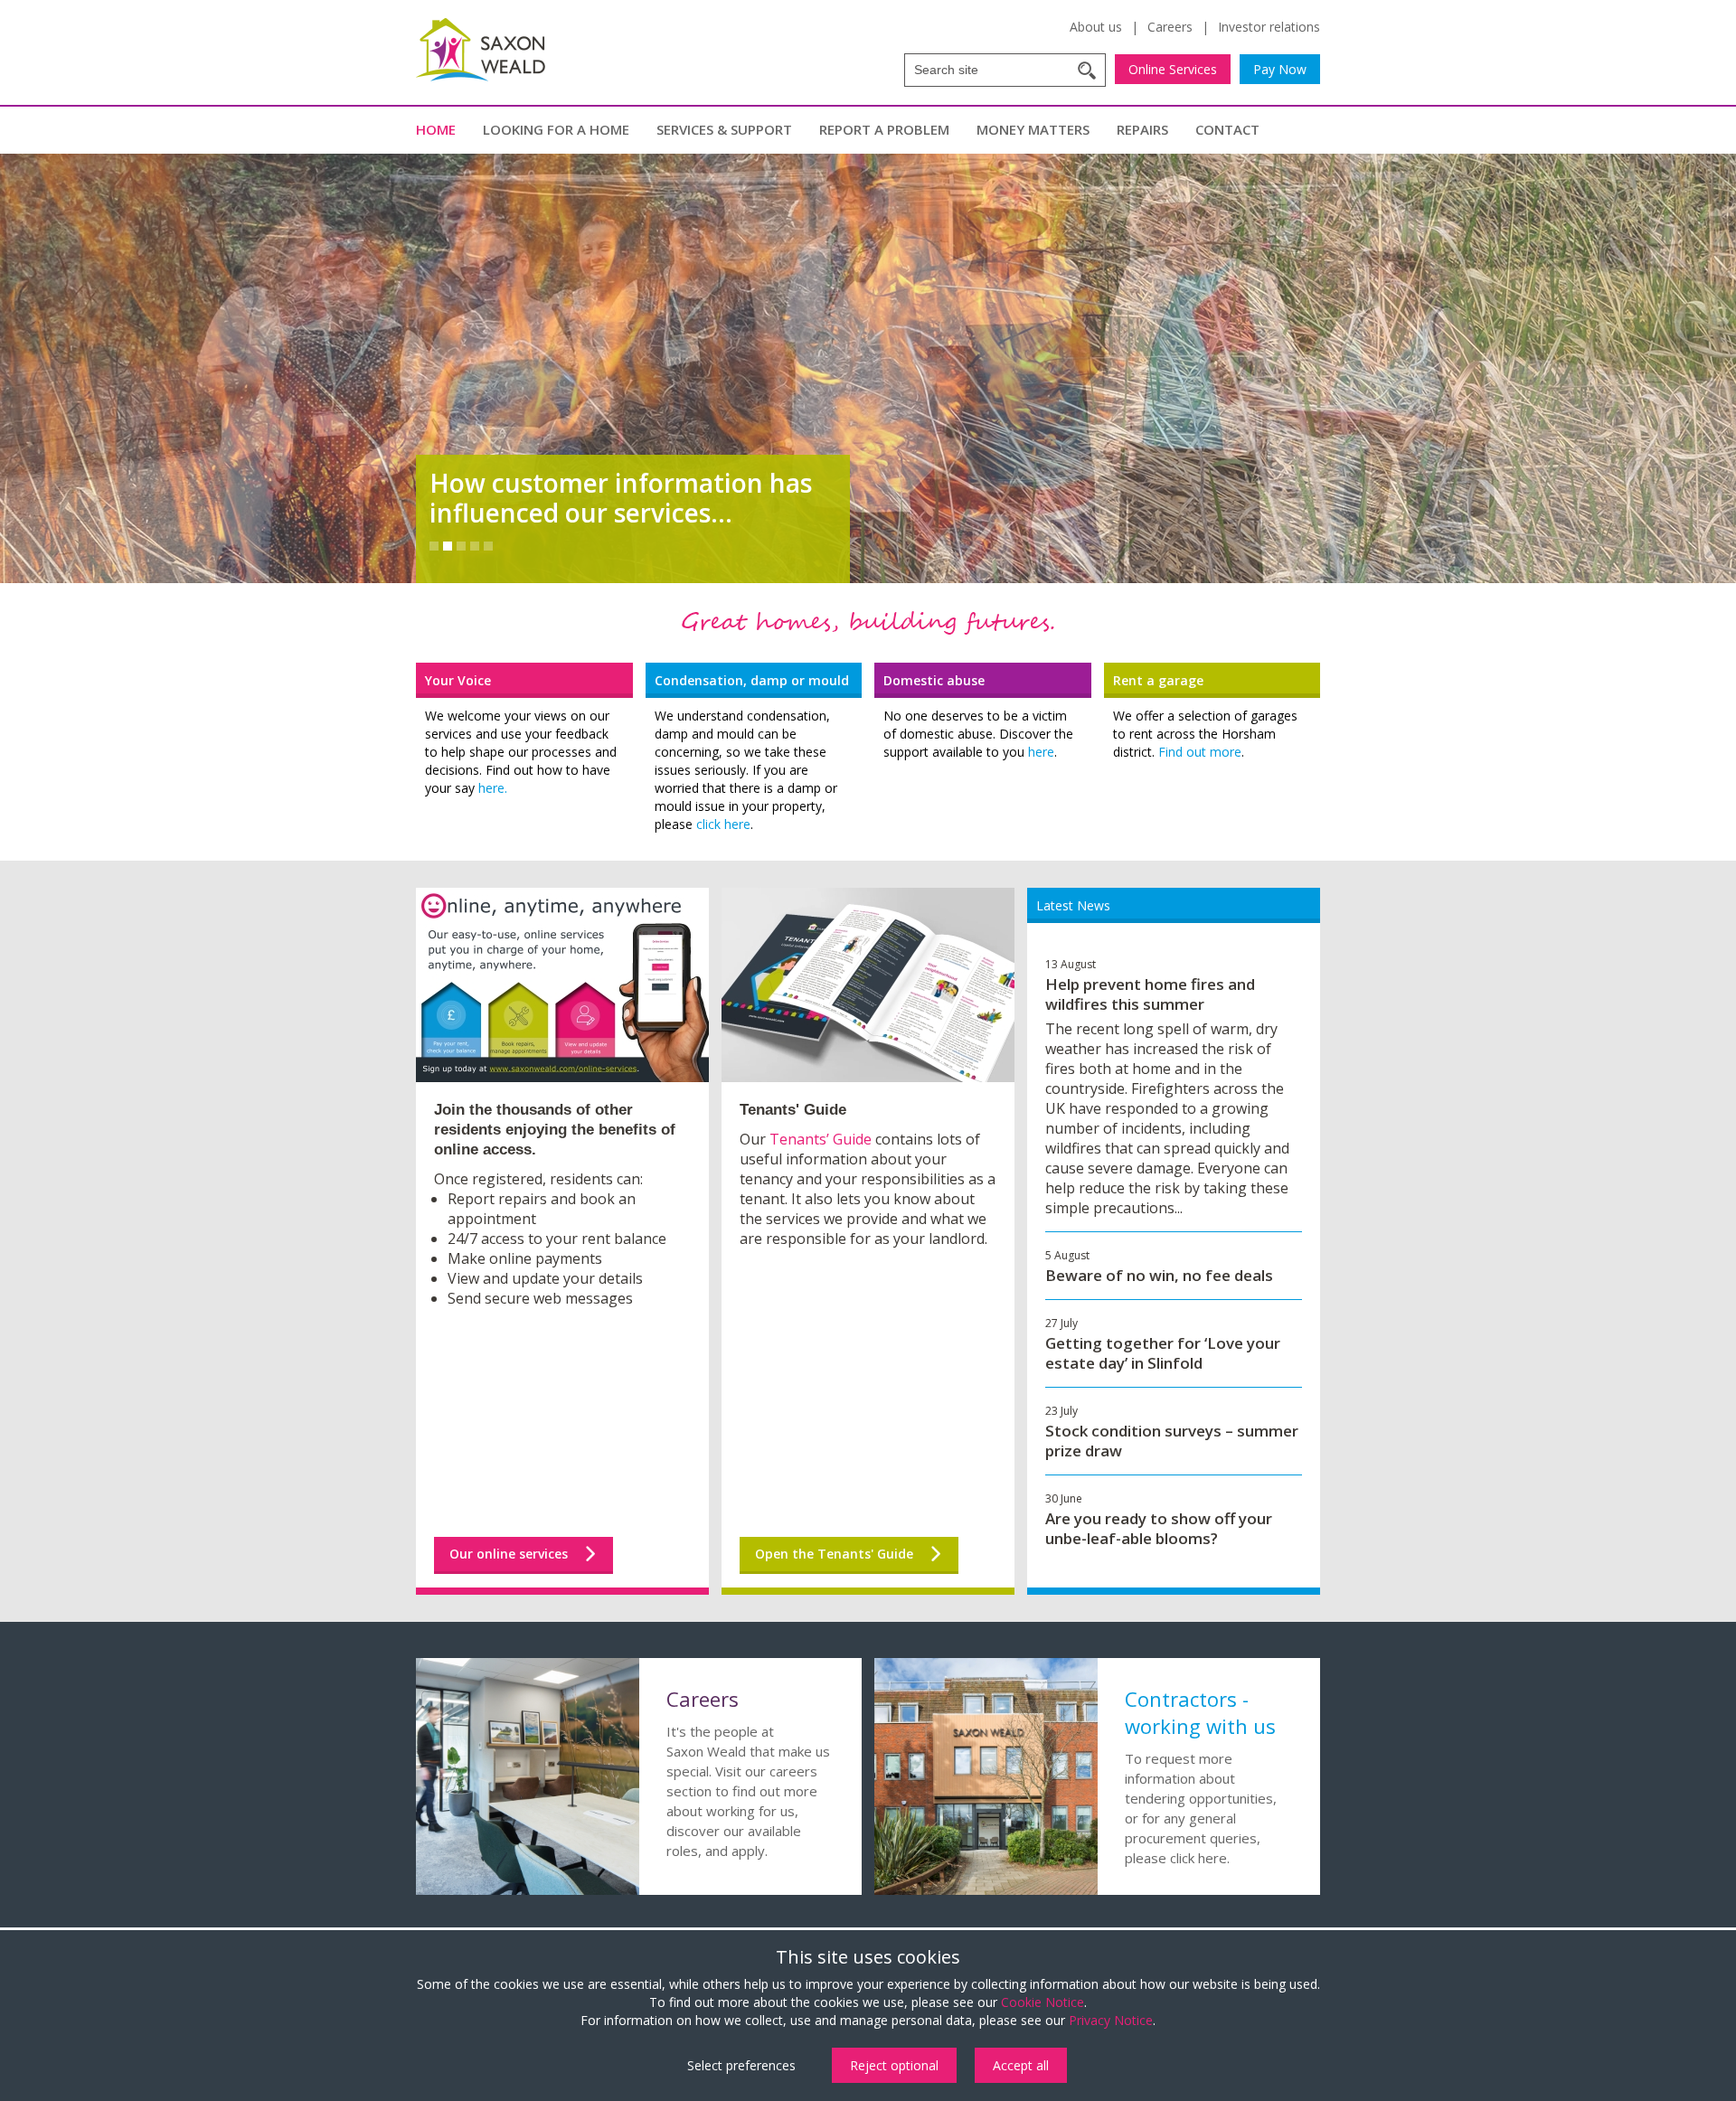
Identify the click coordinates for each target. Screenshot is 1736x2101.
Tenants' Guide (793, 1110)
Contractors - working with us (1200, 1712)
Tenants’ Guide (821, 1139)
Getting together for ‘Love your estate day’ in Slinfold (1163, 1353)
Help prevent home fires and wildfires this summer (1150, 994)
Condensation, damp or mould (752, 680)
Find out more (1200, 752)
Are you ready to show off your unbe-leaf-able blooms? (1159, 1528)
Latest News (1073, 905)
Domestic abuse (934, 680)
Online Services (1173, 69)
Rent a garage (1158, 680)
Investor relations (1269, 27)
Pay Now (1280, 69)
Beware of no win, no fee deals (1159, 1275)
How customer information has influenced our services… (621, 498)
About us (1096, 27)
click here (723, 824)
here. (493, 788)
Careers (1170, 27)
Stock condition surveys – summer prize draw (1172, 1441)
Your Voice (458, 680)
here (1041, 752)
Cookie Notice (1043, 2002)
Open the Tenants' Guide (834, 1554)
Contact (1227, 129)
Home (436, 129)
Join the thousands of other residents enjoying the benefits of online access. (555, 1130)
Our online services (509, 1554)
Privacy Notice (1111, 2020)
